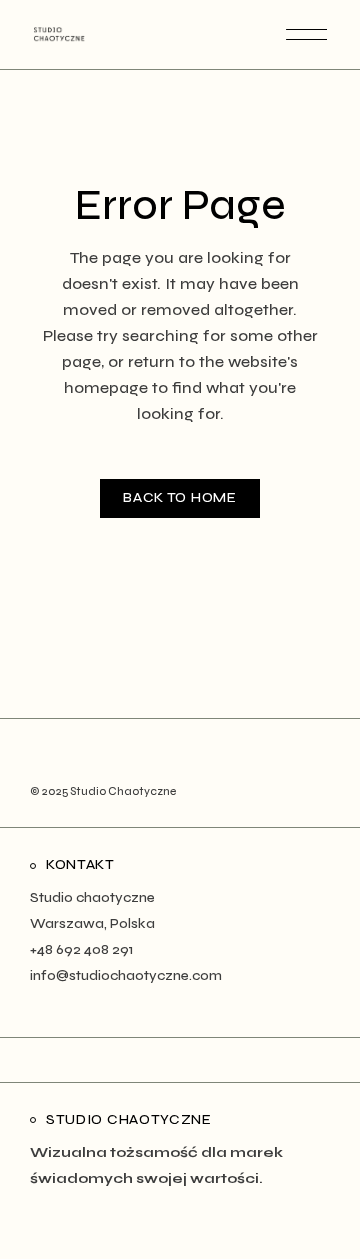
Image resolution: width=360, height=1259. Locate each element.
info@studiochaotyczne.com (126, 975)
